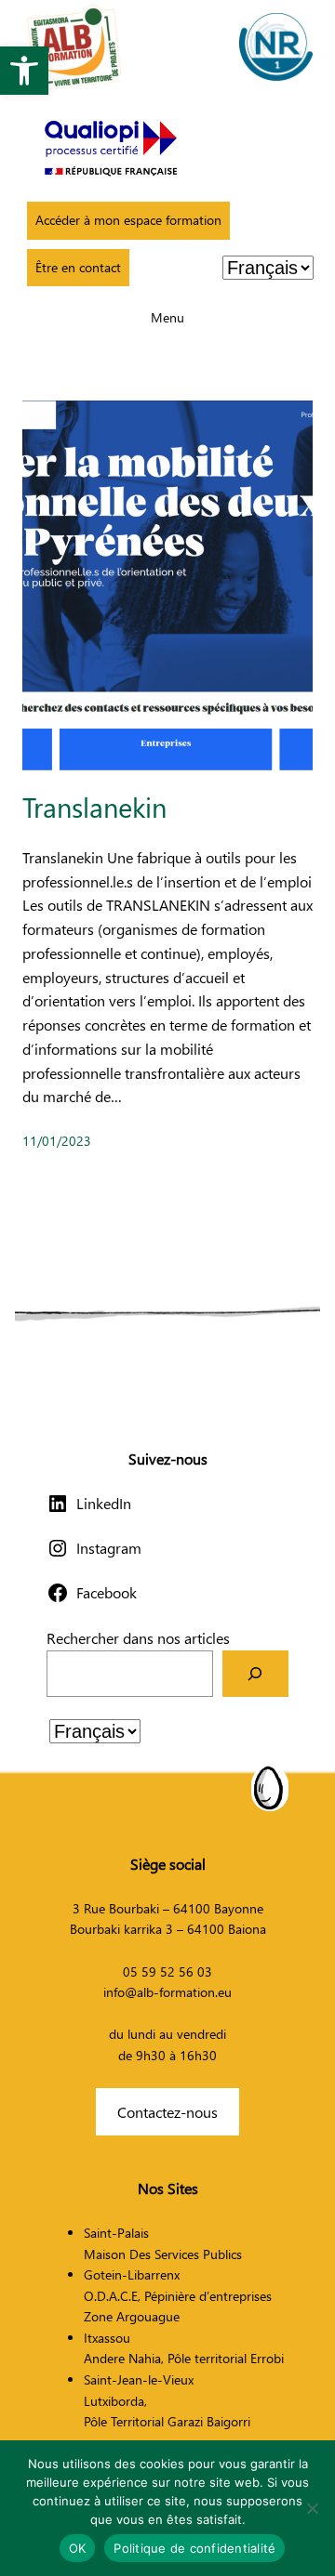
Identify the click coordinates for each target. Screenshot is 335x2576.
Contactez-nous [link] (167, 2112)
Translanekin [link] (94, 807)
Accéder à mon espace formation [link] (128, 220)
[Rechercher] (255, 1673)
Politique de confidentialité (194, 2548)
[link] (24, 71)
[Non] (312, 2508)
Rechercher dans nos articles (138, 1638)
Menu (167, 317)
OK (78, 2548)
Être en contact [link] (78, 267)
